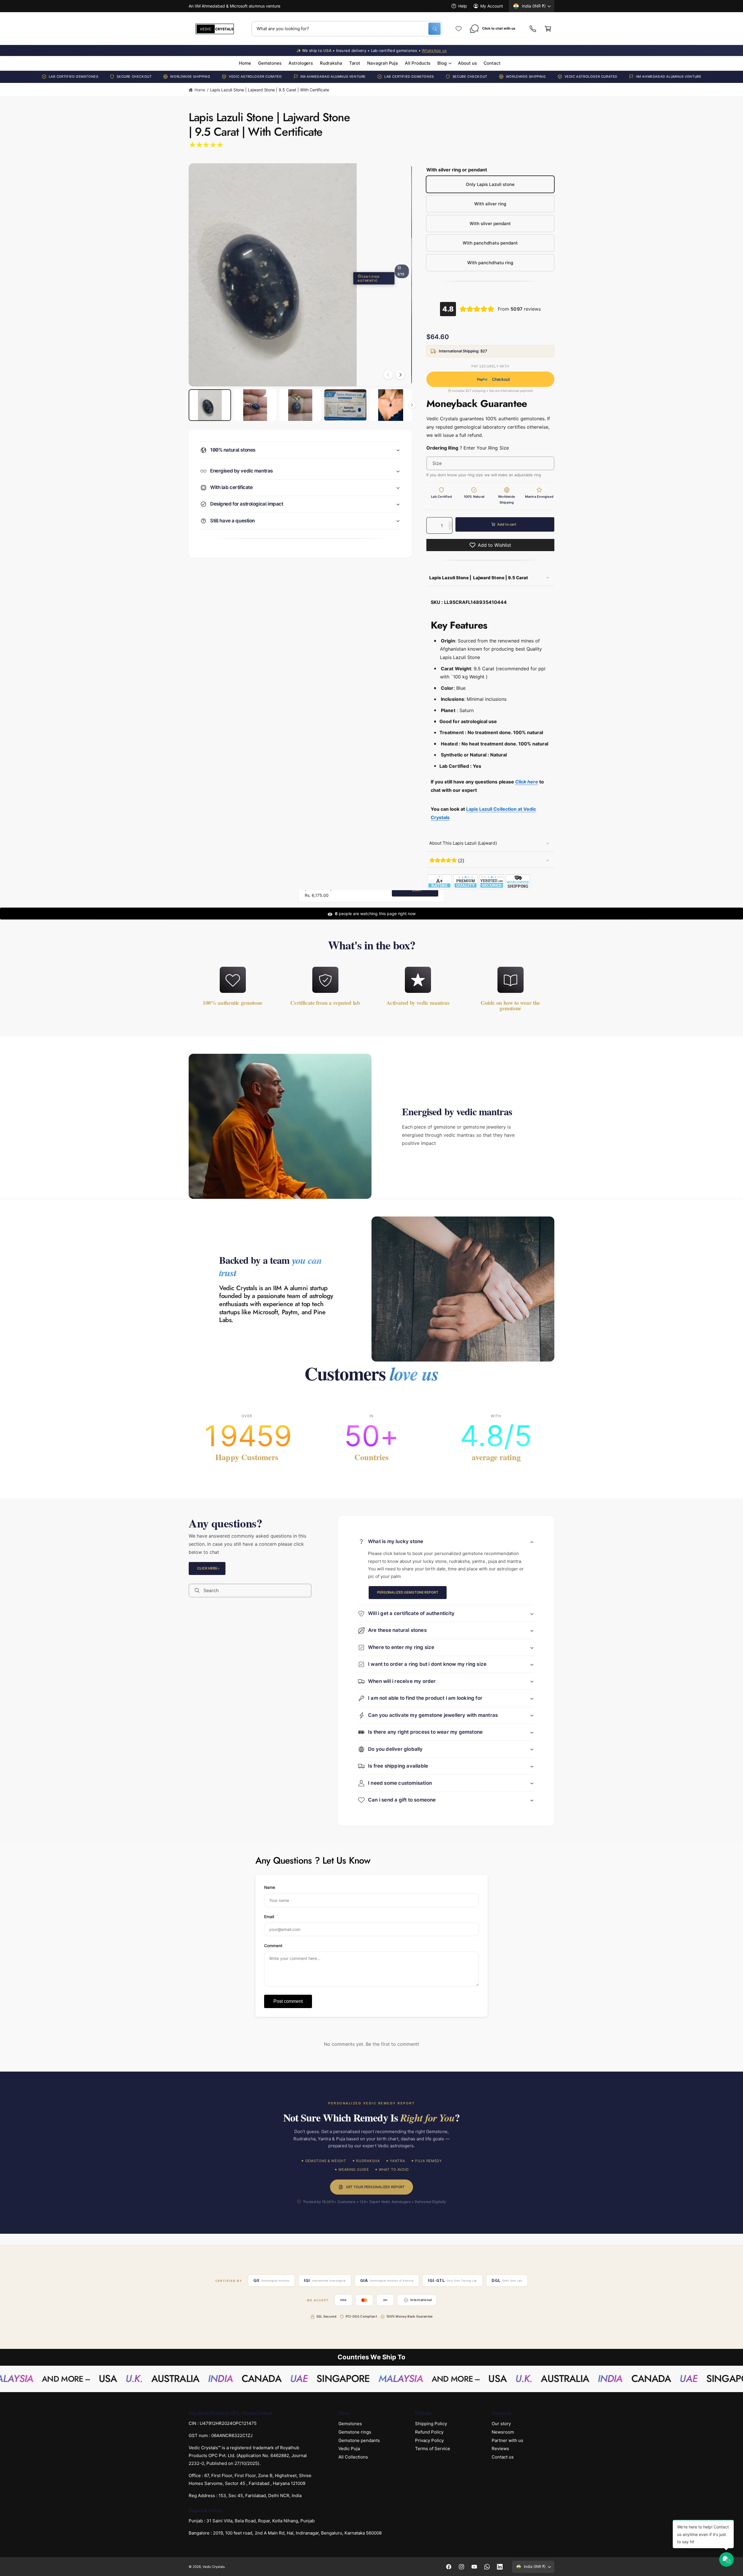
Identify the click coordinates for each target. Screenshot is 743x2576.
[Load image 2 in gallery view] (255, 405)
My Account (492, 6)
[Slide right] (400, 375)
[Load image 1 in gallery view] (210, 405)
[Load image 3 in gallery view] (300, 405)
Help (463, 6)
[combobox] (347, 29)
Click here (207, 1568)
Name (270, 1887)
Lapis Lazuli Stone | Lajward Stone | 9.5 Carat (479, 578)
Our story (501, 2424)
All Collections (353, 2457)
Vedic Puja (349, 2449)
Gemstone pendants (359, 2440)
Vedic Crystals (214, 2566)
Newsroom (503, 2432)
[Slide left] (388, 375)
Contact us (503, 2457)
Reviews (500, 2449)
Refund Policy (429, 2432)
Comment (273, 1946)
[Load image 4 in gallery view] (345, 405)
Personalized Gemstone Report (408, 1592)
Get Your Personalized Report (375, 2187)
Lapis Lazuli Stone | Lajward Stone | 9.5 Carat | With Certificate (270, 90)
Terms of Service (433, 2449)
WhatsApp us (434, 50)
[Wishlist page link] (459, 29)
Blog (442, 63)
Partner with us (507, 2440)
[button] (548, 29)
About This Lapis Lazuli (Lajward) (463, 843)
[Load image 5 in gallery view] (391, 405)
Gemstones (350, 2424)
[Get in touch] (533, 29)
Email (269, 1917)
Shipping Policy (431, 2424)
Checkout (494, 380)
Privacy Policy (429, 2440)
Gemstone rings (355, 2432)
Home (200, 90)
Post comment (288, 2001)
